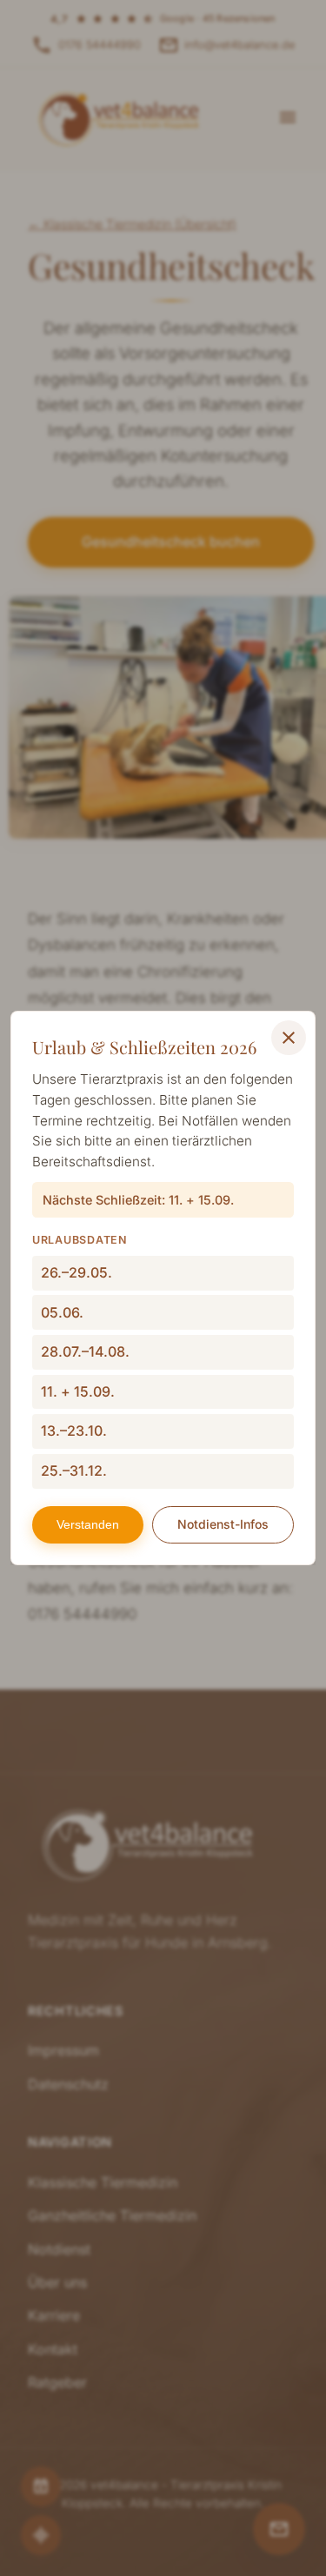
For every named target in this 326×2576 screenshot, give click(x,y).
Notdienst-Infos (223, 1524)
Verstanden (88, 1524)
